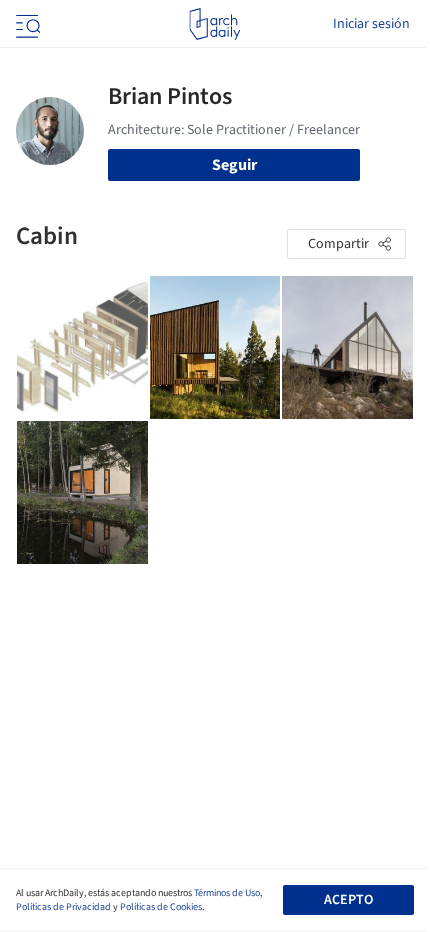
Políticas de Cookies (161, 907)
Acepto (348, 900)
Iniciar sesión (371, 24)
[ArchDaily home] (214, 24)
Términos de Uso (227, 893)
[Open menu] (26, 24)
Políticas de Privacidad (63, 907)
